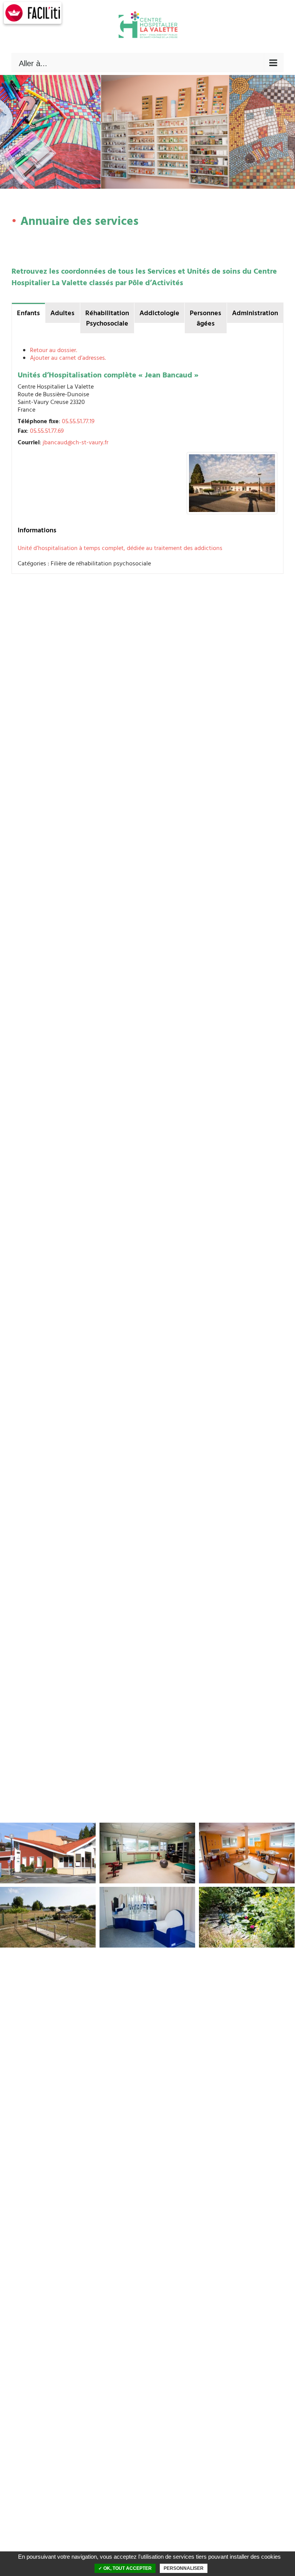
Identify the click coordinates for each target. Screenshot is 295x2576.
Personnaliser (184, 2568)
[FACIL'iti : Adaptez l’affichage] (33, 13)
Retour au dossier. (54, 351)
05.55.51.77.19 (78, 422)
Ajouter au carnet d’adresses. (68, 358)
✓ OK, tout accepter (125, 2568)
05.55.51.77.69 (47, 431)
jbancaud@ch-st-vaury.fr (75, 443)
